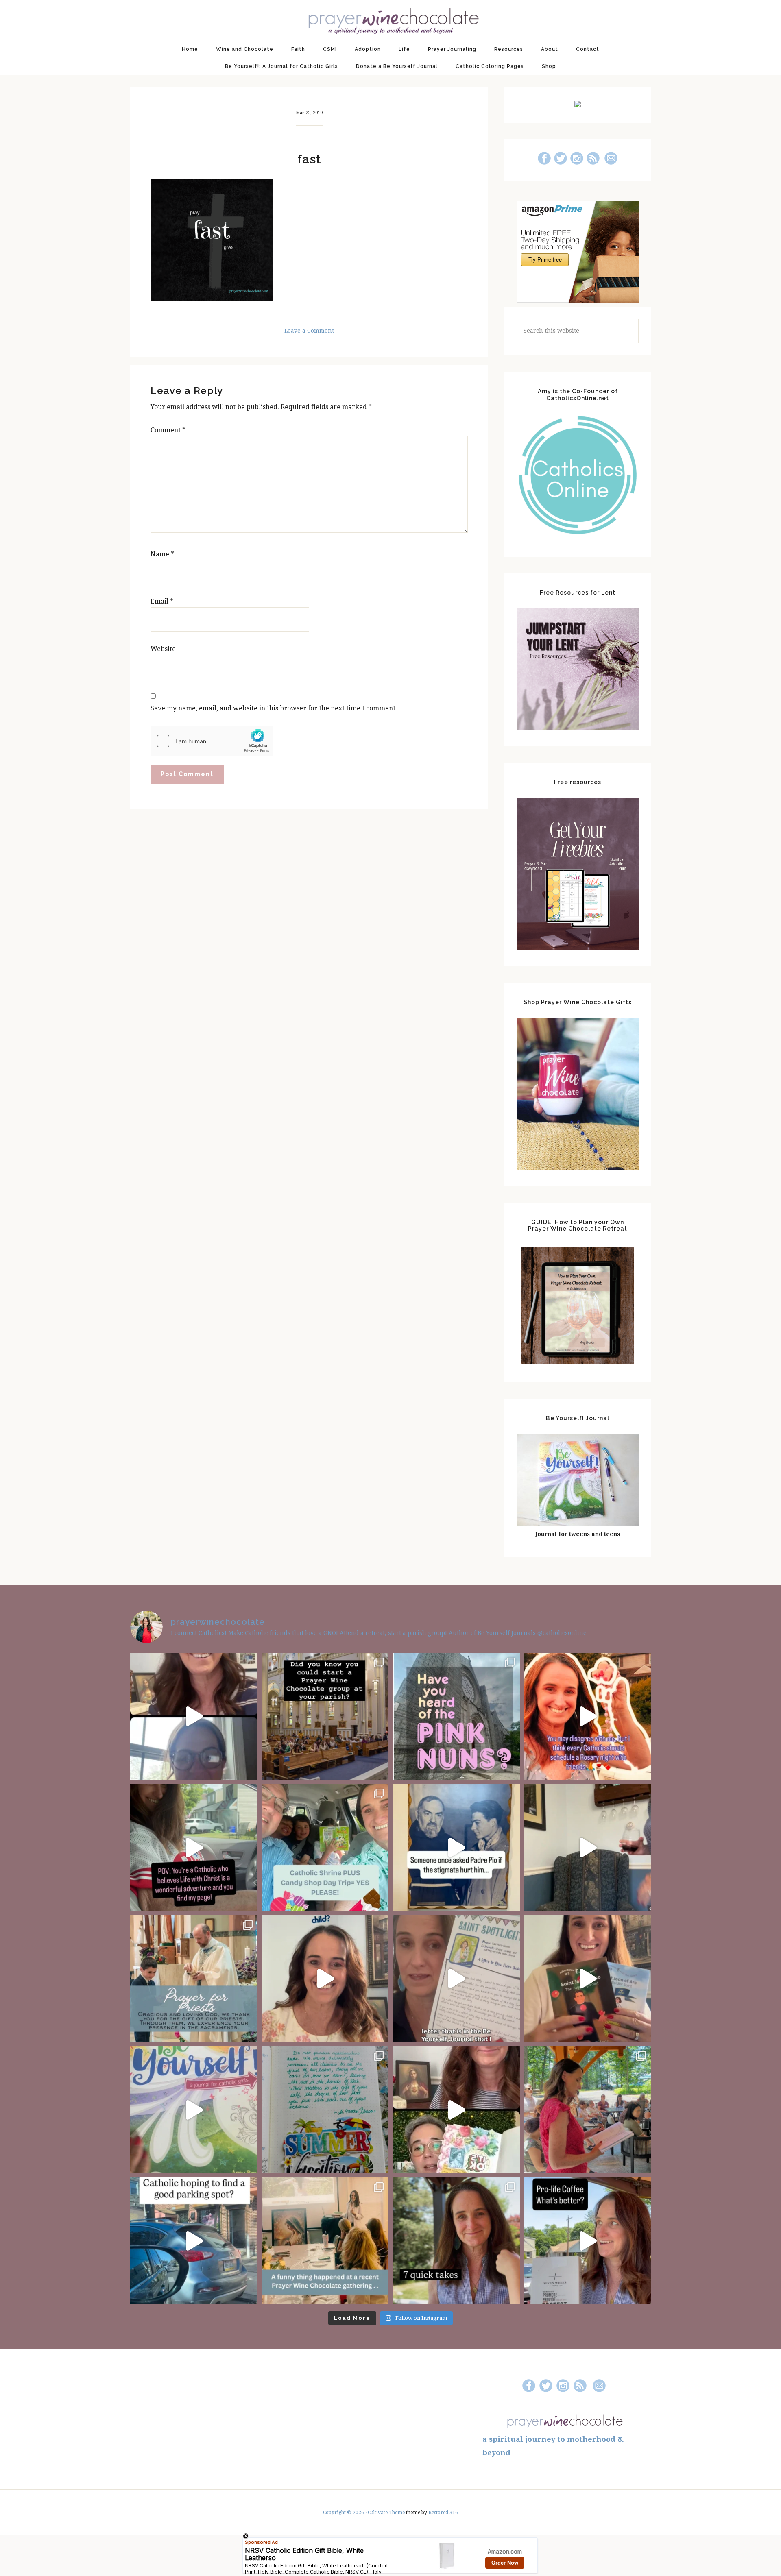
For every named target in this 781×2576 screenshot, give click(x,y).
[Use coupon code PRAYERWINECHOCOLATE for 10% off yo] (325, 1979)
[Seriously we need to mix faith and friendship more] (588, 1716)
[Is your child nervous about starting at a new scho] (588, 1979)
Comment (168, 430)
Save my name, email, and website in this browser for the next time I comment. (274, 708)
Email (162, 601)
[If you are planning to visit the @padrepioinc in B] (325, 1847)
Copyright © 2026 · (345, 2513)
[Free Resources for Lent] (578, 728)
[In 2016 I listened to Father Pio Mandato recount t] (456, 1847)
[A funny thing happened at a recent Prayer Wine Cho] (325, 2241)
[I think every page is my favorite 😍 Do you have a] (194, 2110)
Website (163, 649)
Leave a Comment (309, 331)
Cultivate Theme (386, 2513)
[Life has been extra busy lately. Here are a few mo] (456, 2241)
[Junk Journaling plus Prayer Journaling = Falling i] (456, 2110)
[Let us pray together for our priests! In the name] (194, 1979)
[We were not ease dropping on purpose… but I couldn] (588, 2241)
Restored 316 (443, 2513)
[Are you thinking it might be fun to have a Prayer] (325, 1716)
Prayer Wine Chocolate (390, 20)
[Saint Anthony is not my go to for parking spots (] (194, 2241)
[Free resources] (578, 948)
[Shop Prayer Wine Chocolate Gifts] (578, 1168)
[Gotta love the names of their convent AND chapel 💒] (456, 1716)
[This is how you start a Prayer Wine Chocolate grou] (194, 1716)
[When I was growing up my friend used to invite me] (588, 1847)
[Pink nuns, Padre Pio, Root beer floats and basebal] (194, 1847)
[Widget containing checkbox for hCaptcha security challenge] (212, 741)
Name (162, 554)
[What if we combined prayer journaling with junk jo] (325, 2110)
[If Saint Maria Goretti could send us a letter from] (456, 1979)
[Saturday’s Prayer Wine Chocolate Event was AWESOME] (588, 2110)
